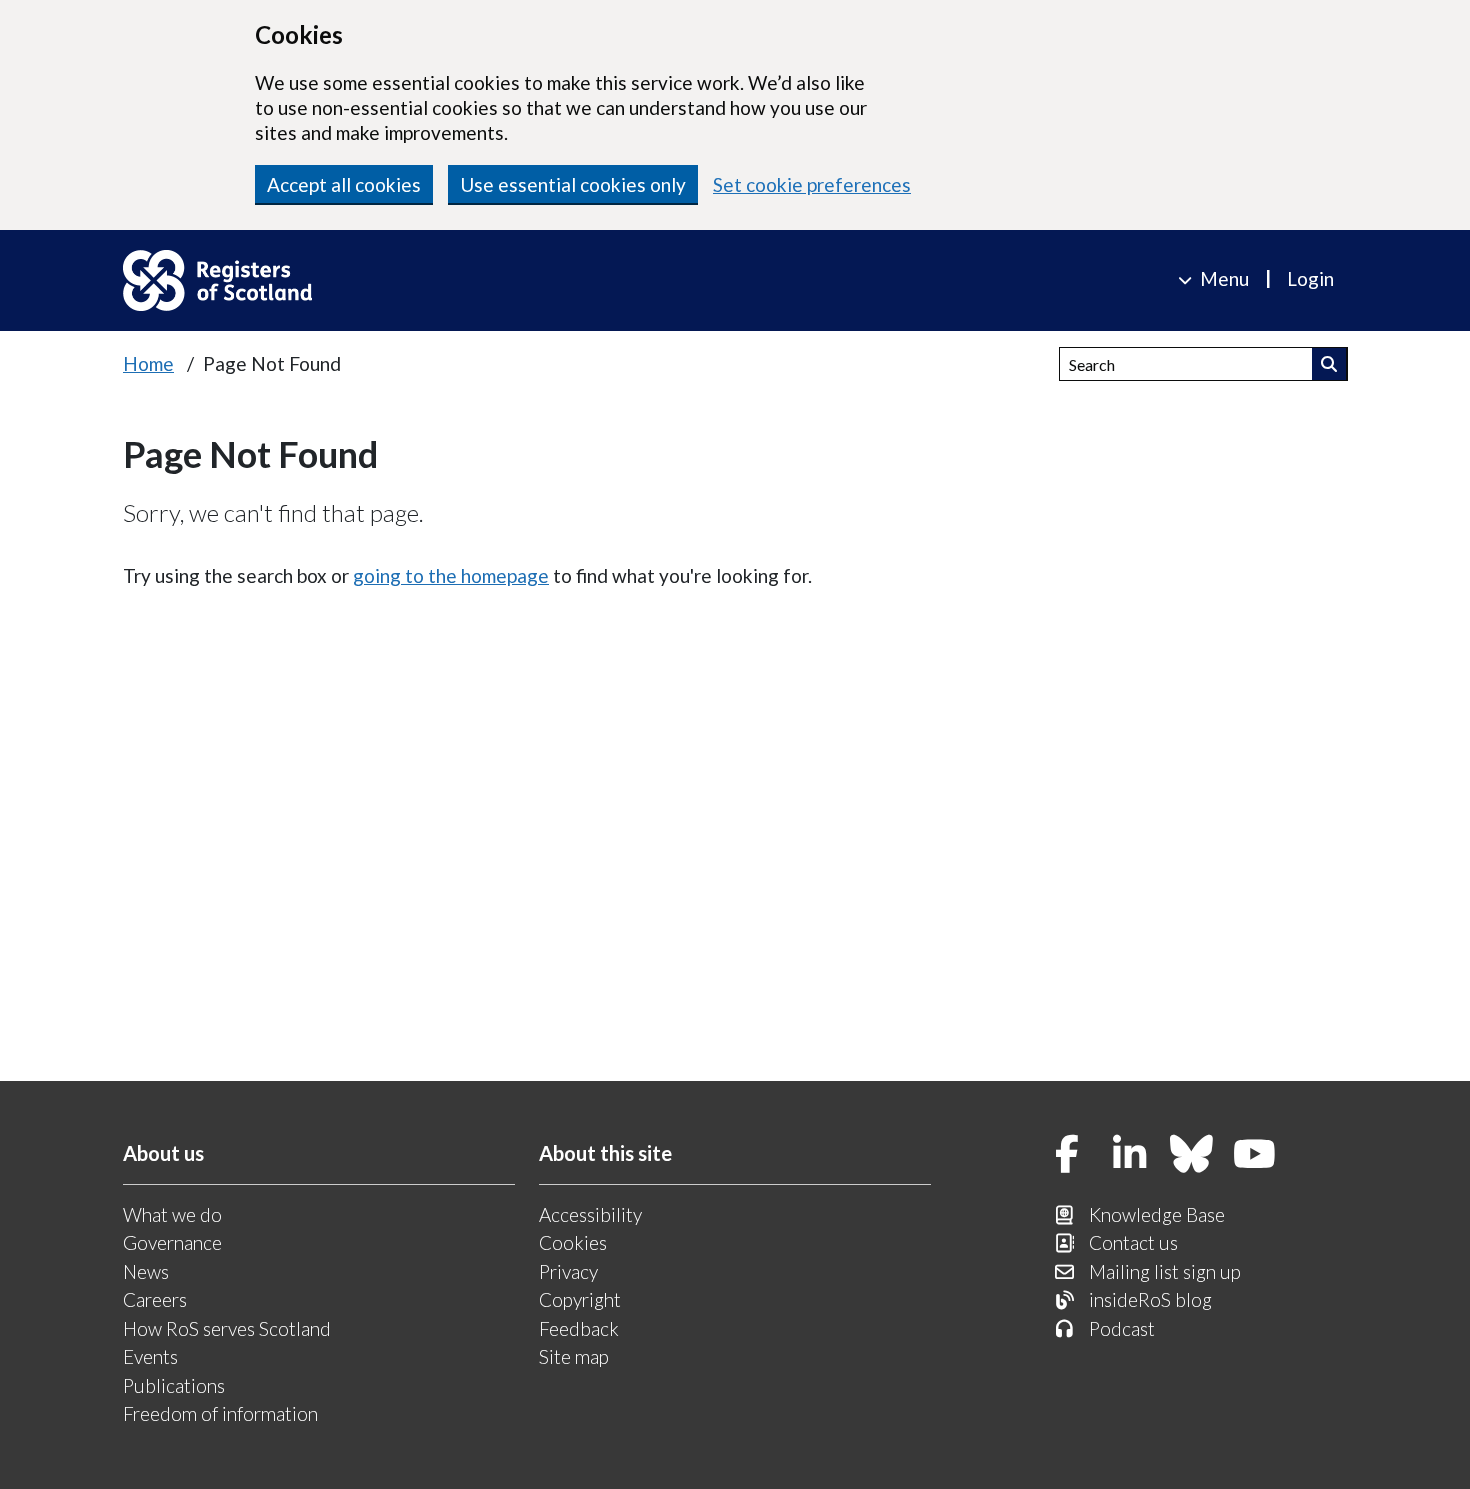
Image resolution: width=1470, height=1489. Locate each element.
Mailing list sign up (1165, 1271)
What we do (172, 1214)
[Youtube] (1255, 1155)
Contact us (1133, 1242)
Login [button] (1310, 278)
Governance (172, 1242)
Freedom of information (220, 1413)
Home (148, 363)
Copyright (580, 1299)
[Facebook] (1067, 1155)
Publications (174, 1385)
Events (150, 1356)
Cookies (573, 1242)
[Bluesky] (1192, 1155)
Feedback (579, 1328)
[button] (1329, 364)
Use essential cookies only (573, 184)
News (146, 1271)
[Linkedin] (1130, 1155)
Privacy (568, 1271)
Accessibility (590, 1214)
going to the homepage (451, 575)
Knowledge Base (1157, 1214)
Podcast (1122, 1328)
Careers (155, 1299)
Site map (574, 1356)
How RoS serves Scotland (227, 1328)
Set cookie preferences (812, 184)
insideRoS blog (1150, 1299)
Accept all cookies (344, 184)
